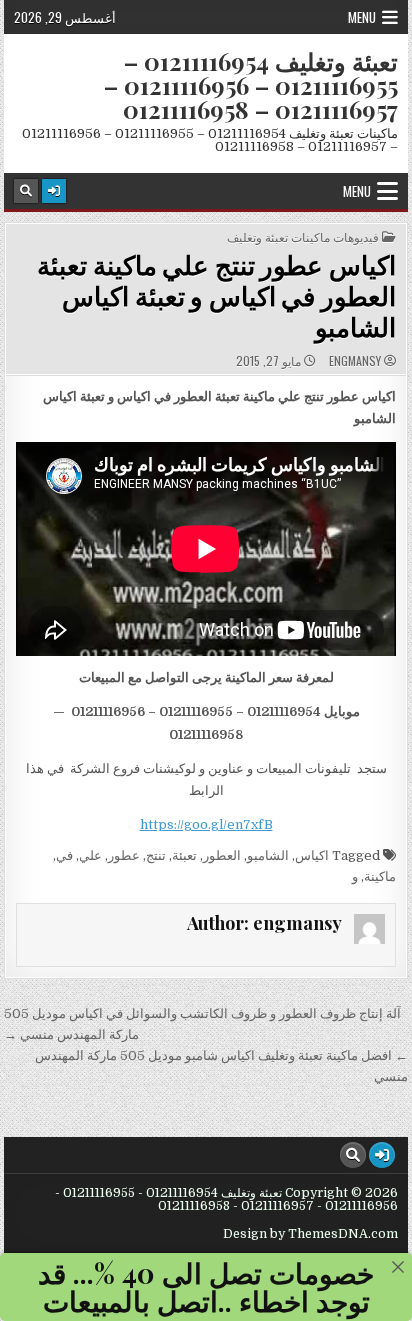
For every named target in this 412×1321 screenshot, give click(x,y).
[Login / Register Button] (54, 191)
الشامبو (268, 855)
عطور (124, 855)
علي (90, 855)
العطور (222, 855)
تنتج (156, 855)
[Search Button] (26, 191)
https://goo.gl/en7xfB (206, 824)
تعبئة (184, 855)
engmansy (355, 361)
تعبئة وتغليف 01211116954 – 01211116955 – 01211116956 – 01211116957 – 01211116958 (251, 85)
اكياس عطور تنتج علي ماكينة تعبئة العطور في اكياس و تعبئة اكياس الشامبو (216, 295)
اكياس (312, 855)
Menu (362, 17)
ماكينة (380, 876)
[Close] (398, 1267)
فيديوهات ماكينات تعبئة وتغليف (303, 237)
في (64, 855)
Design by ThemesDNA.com (310, 1234)
